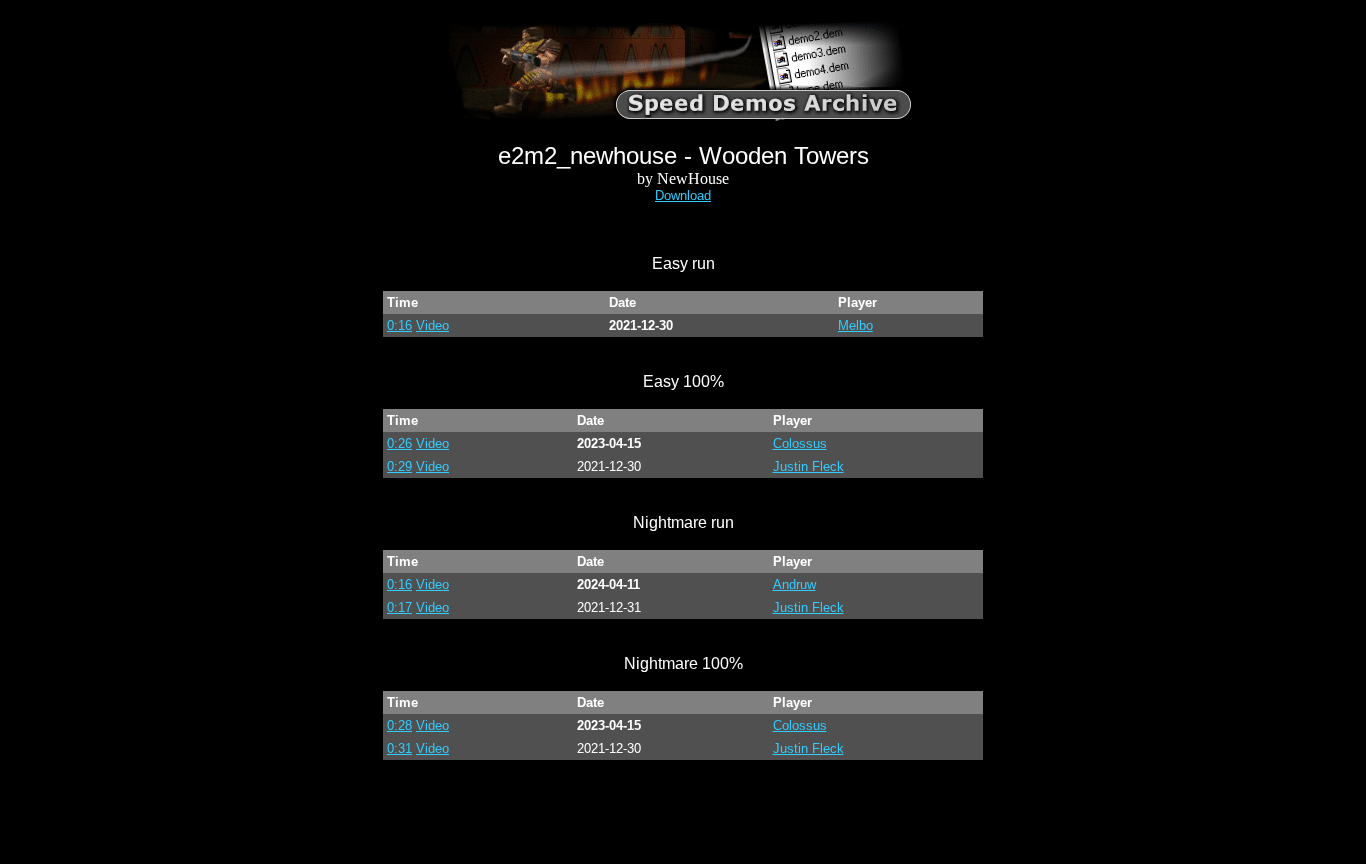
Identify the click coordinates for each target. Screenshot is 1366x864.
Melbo (855, 325)
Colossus (800, 443)
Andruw (794, 584)
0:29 (399, 466)
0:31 (399, 748)
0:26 (399, 443)
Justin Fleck (808, 466)
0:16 (399, 325)
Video (432, 325)
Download (683, 195)
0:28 (399, 725)
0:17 (399, 607)
